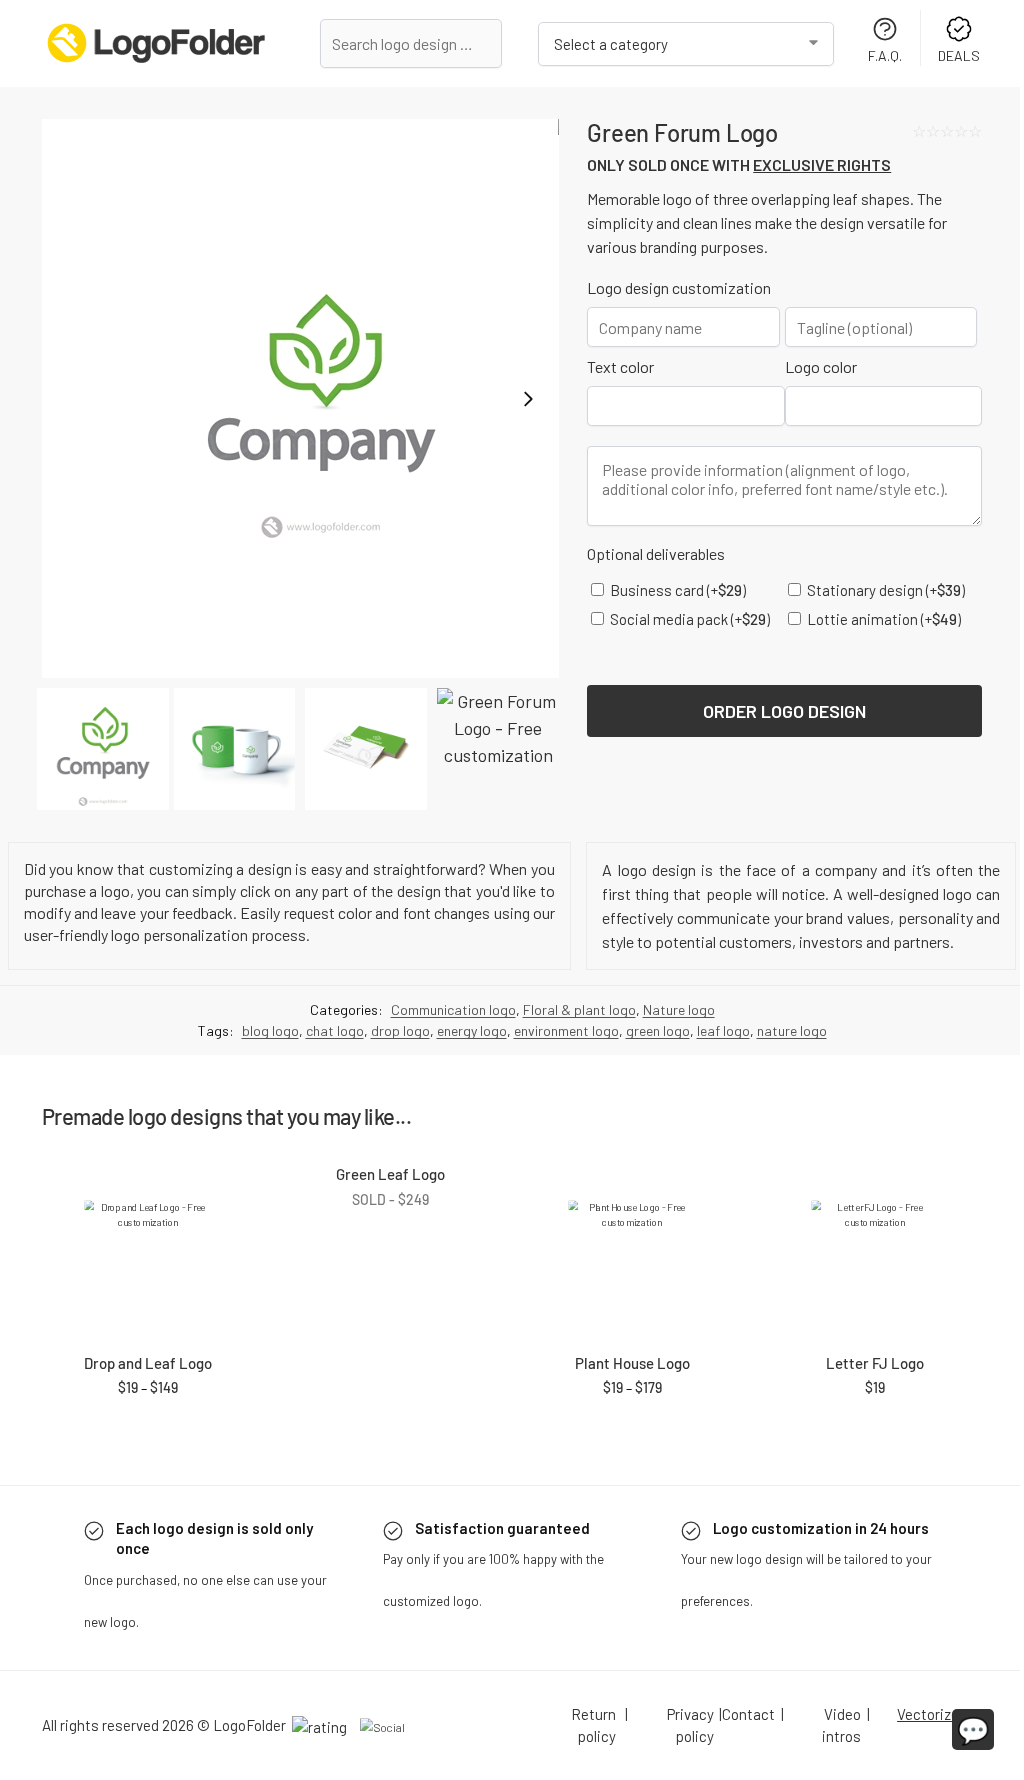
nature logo (792, 1030)
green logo (658, 1030)
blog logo (270, 1030)
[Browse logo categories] (686, 44)
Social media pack (688, 619)
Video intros (841, 1725)
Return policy (593, 1725)
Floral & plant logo (579, 1009)
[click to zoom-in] (300, 398)
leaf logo (723, 1030)
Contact (748, 1714)
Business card (676, 590)
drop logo (400, 1030)
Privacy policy (690, 1725)
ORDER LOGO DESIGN (784, 711)
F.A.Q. (885, 55)
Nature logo (679, 1009)
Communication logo (453, 1009)
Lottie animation (882, 619)
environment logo (566, 1030)
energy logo (472, 1030)
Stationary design (884, 590)
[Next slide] (528, 399)
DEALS (959, 55)
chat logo (335, 1030)
